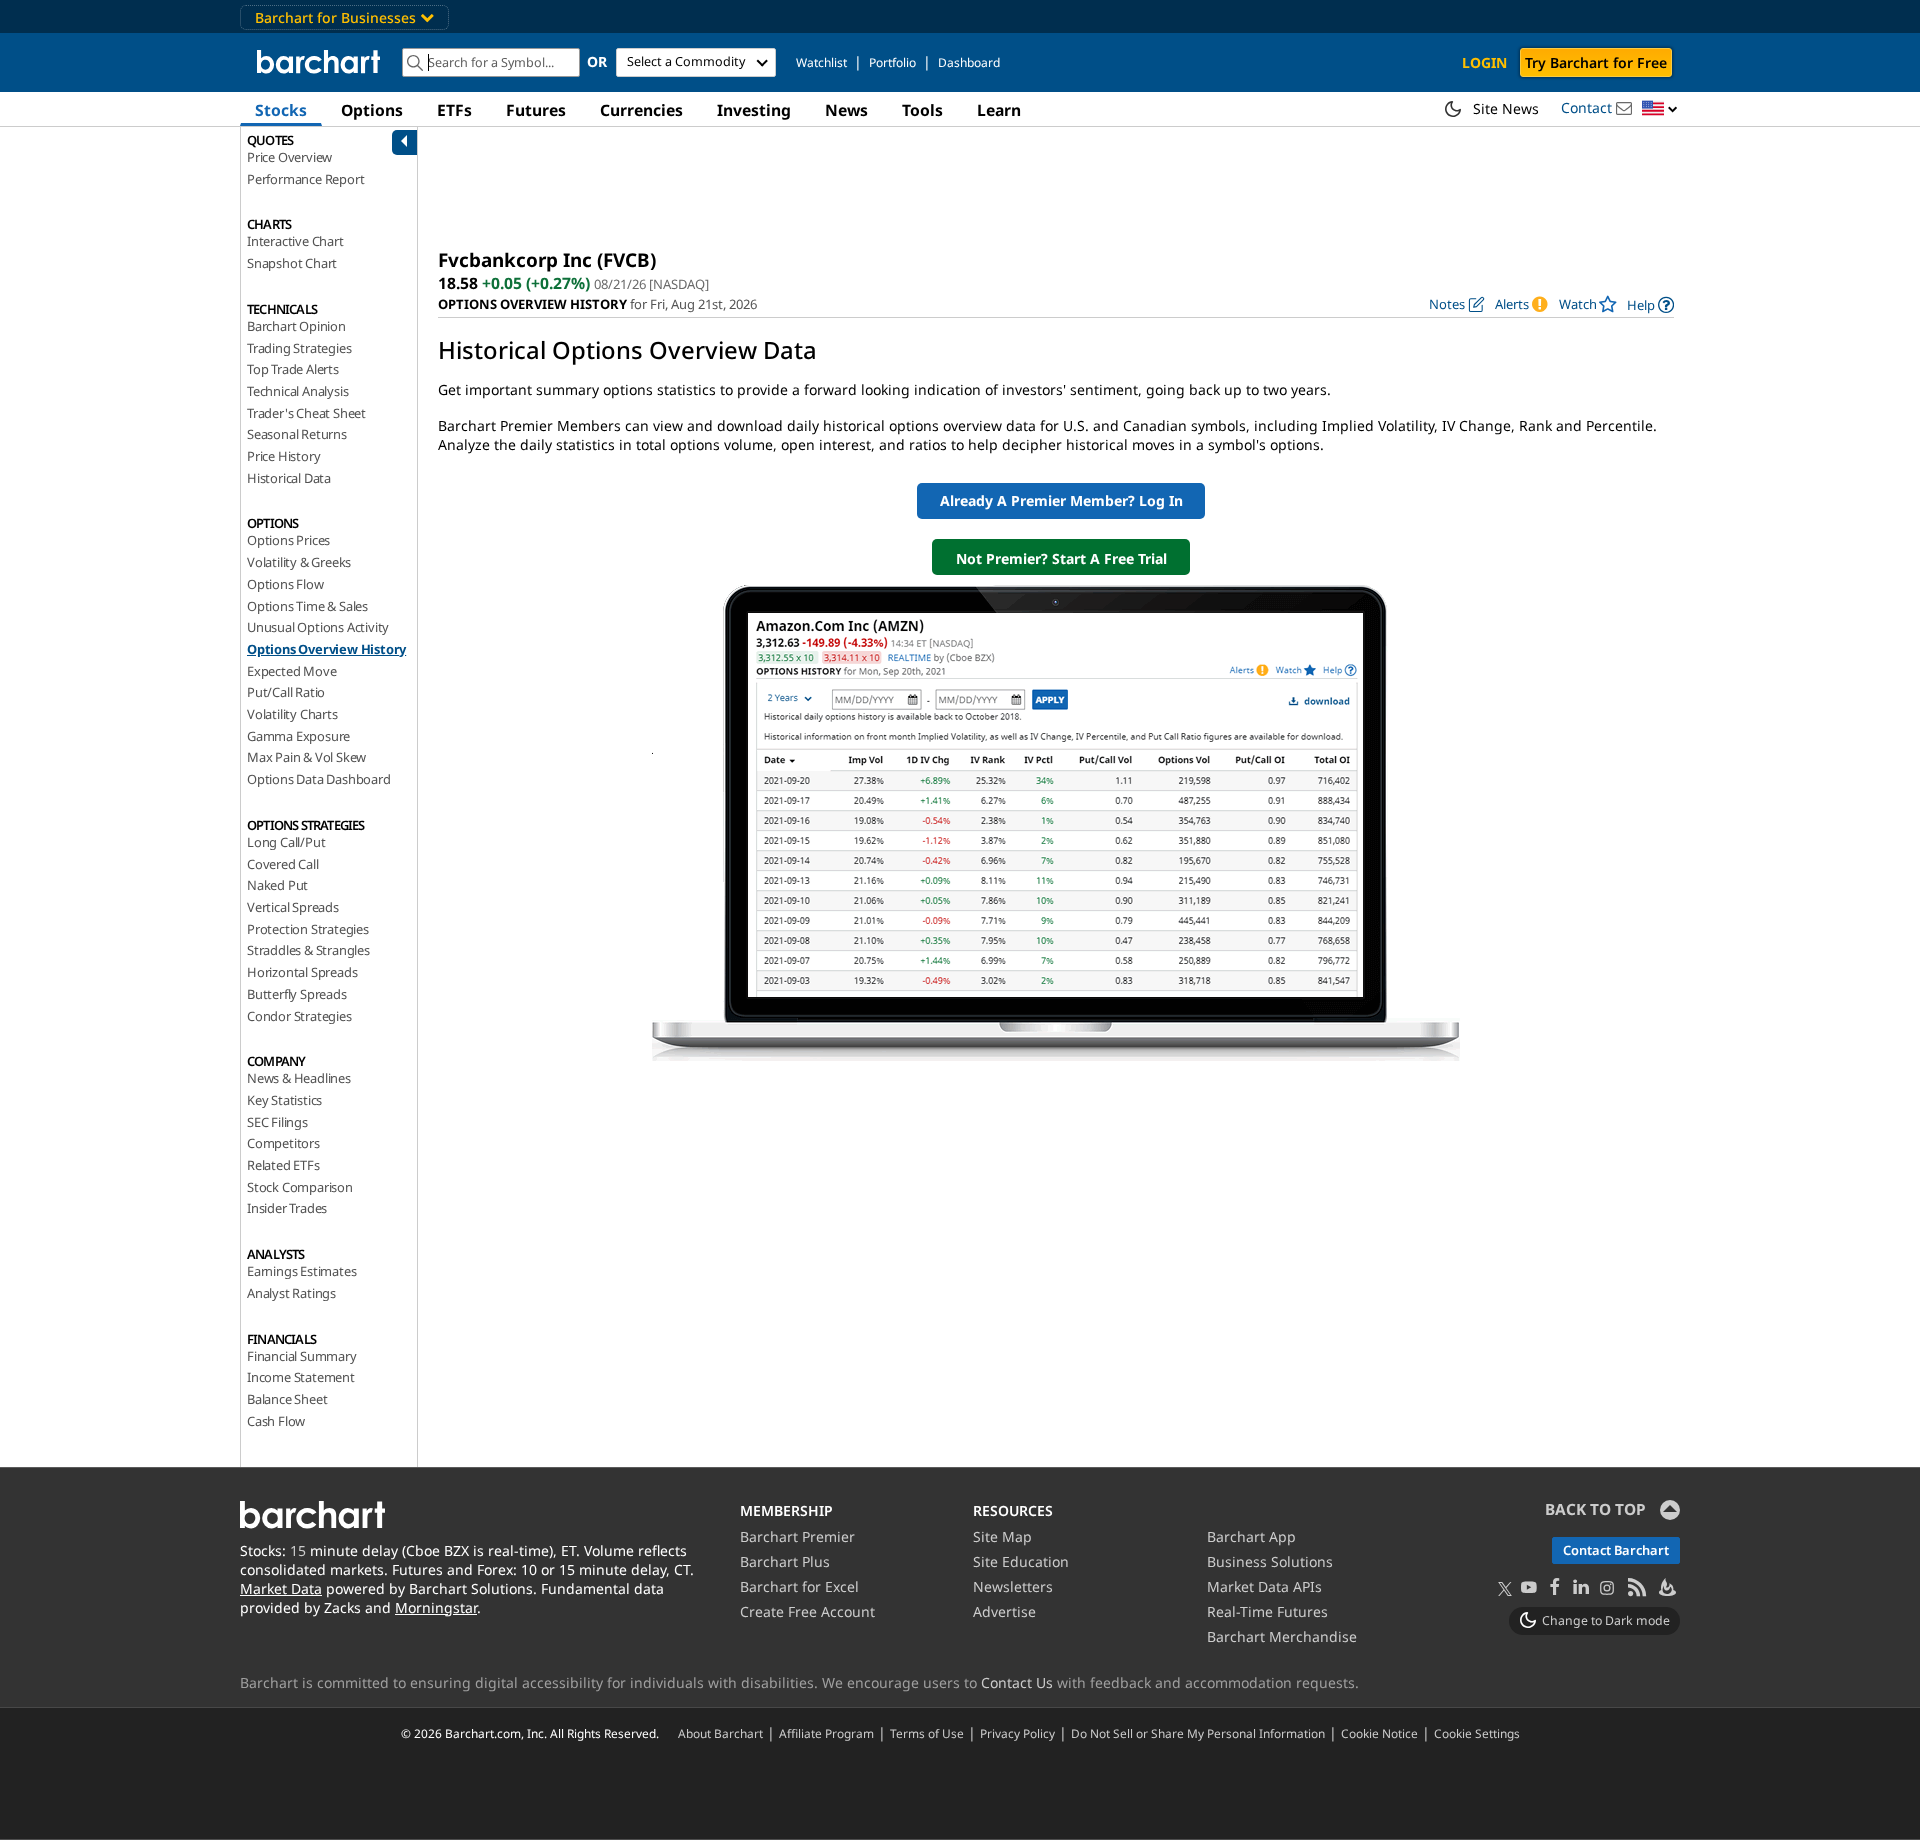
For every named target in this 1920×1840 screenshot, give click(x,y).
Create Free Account (807, 1611)
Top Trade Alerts (293, 369)
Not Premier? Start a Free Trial (1061, 558)
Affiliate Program (826, 1733)
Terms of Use (927, 1733)
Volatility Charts (292, 714)
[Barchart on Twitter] (1505, 1590)
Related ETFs (283, 1165)
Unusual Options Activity (318, 627)
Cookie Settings (1477, 1733)
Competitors (283, 1143)
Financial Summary (302, 1356)
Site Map (1002, 1536)
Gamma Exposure (298, 736)
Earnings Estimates (301, 1271)
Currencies (641, 110)
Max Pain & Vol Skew (306, 757)
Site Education (1021, 1561)
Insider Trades (287, 1208)
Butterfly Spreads (297, 994)
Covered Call (283, 864)
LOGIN (1484, 62)
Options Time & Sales (307, 606)
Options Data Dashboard (319, 779)
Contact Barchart (1616, 1550)
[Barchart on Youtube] (1529, 1588)
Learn (999, 110)
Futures (536, 110)
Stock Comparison (300, 1187)
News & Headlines (299, 1078)
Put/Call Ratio (286, 692)
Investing (754, 110)
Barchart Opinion (296, 326)
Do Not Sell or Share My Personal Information (1198, 1733)
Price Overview (289, 157)
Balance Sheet (287, 1399)
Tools (922, 110)
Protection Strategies (308, 929)
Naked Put (277, 885)
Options (372, 110)
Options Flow (285, 584)
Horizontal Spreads (302, 972)
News (846, 110)
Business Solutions (1270, 1561)
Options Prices (288, 540)
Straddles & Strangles (308, 950)
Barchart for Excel (799, 1586)
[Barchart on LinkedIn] (1581, 1588)
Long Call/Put (286, 842)
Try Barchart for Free (1596, 62)
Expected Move (291, 671)
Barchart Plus (785, 1561)
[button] (1660, 109)
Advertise (1004, 1611)
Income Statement (301, 1377)
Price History (283, 456)
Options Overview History (326, 649)
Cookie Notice (1379, 1733)
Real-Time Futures (1267, 1611)
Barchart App (1251, 1536)
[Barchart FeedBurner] (1666, 1588)
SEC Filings (277, 1122)
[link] (1650, 304)
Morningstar (436, 1607)
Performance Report (305, 179)
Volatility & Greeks (299, 562)
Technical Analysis (297, 391)
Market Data (281, 1588)
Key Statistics (284, 1100)
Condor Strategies (299, 1016)
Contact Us (1017, 1682)
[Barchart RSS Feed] (1636, 1588)
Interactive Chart (295, 241)
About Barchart (720, 1733)
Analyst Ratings (291, 1293)
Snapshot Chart (292, 263)
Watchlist (821, 62)
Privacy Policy (1017, 1733)
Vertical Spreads (293, 907)
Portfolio (892, 62)
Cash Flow (276, 1421)
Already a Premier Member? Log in (1061, 500)
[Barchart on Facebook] (1555, 1588)
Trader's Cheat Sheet (306, 413)
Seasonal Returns (297, 434)
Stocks (281, 110)
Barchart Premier (797, 1536)
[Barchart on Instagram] (1607, 1588)
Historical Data (289, 478)
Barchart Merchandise (1282, 1636)
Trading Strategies (299, 348)
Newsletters (1013, 1586)
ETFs (454, 110)
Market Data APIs (1264, 1586)
